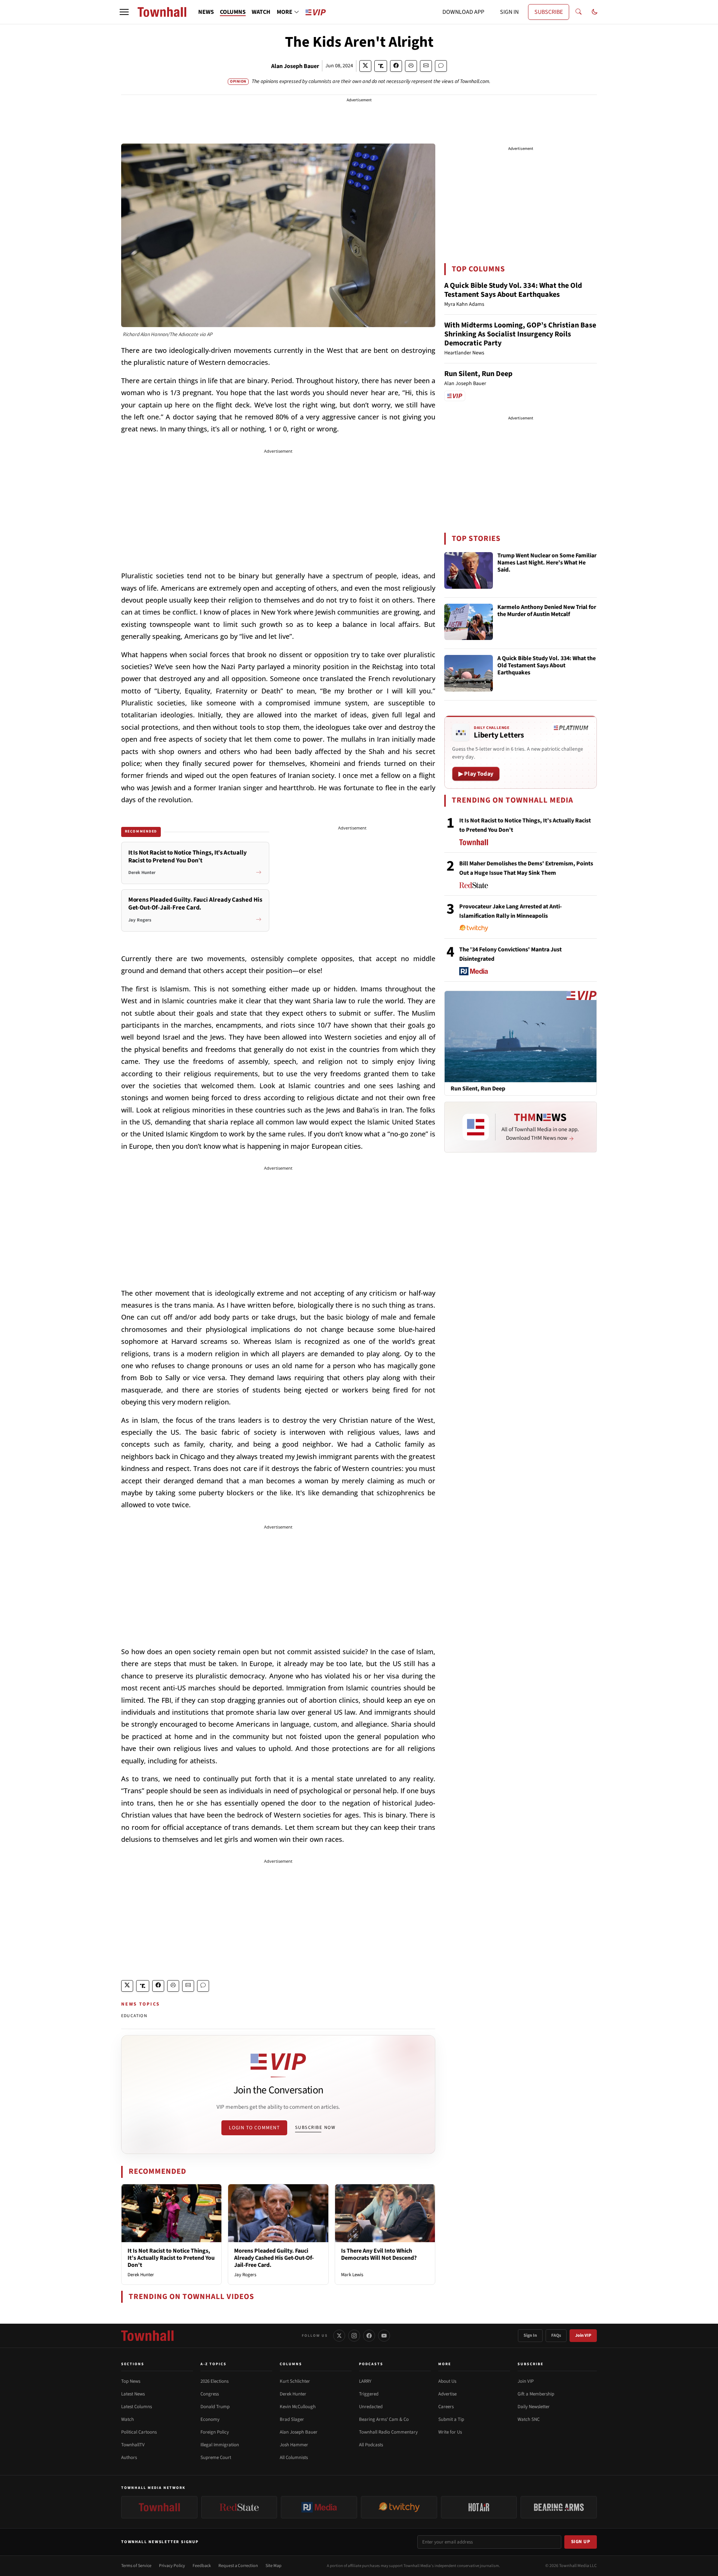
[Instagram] (354, 2336)
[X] (339, 2336)
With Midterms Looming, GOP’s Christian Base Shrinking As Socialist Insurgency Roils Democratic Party (520, 334)
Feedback (202, 2566)
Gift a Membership (536, 2394)
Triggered (369, 2394)
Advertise (447, 2394)
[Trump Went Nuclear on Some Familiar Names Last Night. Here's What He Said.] (469, 570)
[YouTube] (384, 2336)
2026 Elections (214, 2381)
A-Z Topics (214, 2364)
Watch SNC (529, 2419)
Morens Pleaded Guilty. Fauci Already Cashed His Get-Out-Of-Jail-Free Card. (274, 2258)
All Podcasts (371, 2445)
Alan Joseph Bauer (295, 66)
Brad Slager (292, 2419)
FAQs (556, 2335)
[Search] (579, 12)
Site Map (274, 2566)
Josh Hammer (294, 2445)
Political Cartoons (139, 2432)
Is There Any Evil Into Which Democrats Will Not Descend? (379, 2254)
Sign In (530, 2335)
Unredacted (371, 2407)
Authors (129, 2457)
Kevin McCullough (298, 2407)
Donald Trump (215, 2407)
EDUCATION (134, 2016)
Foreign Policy (215, 2432)
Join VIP (583, 2335)
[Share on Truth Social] (381, 66)
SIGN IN (509, 12)
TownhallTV (133, 2445)
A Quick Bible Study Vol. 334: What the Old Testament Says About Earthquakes (513, 290)
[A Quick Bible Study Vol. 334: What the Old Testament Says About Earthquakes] (469, 673)
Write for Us (450, 2432)
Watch (128, 2419)
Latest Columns (136, 2407)
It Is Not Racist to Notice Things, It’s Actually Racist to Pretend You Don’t (171, 2258)
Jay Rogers (245, 2275)
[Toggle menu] (124, 12)
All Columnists (294, 2457)
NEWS (206, 12)
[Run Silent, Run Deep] (521, 1036)
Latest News (133, 2394)
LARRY (365, 2381)
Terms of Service (136, 2566)
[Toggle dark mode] (595, 12)
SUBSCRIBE (549, 12)
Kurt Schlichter (295, 2381)
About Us (447, 2381)
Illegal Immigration (220, 2445)
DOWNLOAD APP (463, 12)
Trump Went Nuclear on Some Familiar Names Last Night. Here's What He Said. (547, 563)
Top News (131, 2381)
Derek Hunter (141, 2275)
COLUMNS (233, 12)
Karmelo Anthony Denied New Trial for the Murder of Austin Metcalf (547, 611)
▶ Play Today (476, 774)
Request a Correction (238, 2566)
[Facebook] (369, 2336)
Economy (210, 2419)
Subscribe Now (315, 2127)
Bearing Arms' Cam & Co (384, 2419)
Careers (446, 2407)
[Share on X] (365, 66)
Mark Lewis (352, 2275)
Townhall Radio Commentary (388, 2432)
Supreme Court (216, 2457)
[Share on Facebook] (396, 66)
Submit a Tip (451, 2419)
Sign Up (581, 2542)
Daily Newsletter (534, 2407)
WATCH (261, 12)
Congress (210, 2394)
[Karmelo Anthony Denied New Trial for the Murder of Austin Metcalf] (469, 622)
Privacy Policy (172, 2566)
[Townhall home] (147, 2336)
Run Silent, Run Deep (478, 374)
